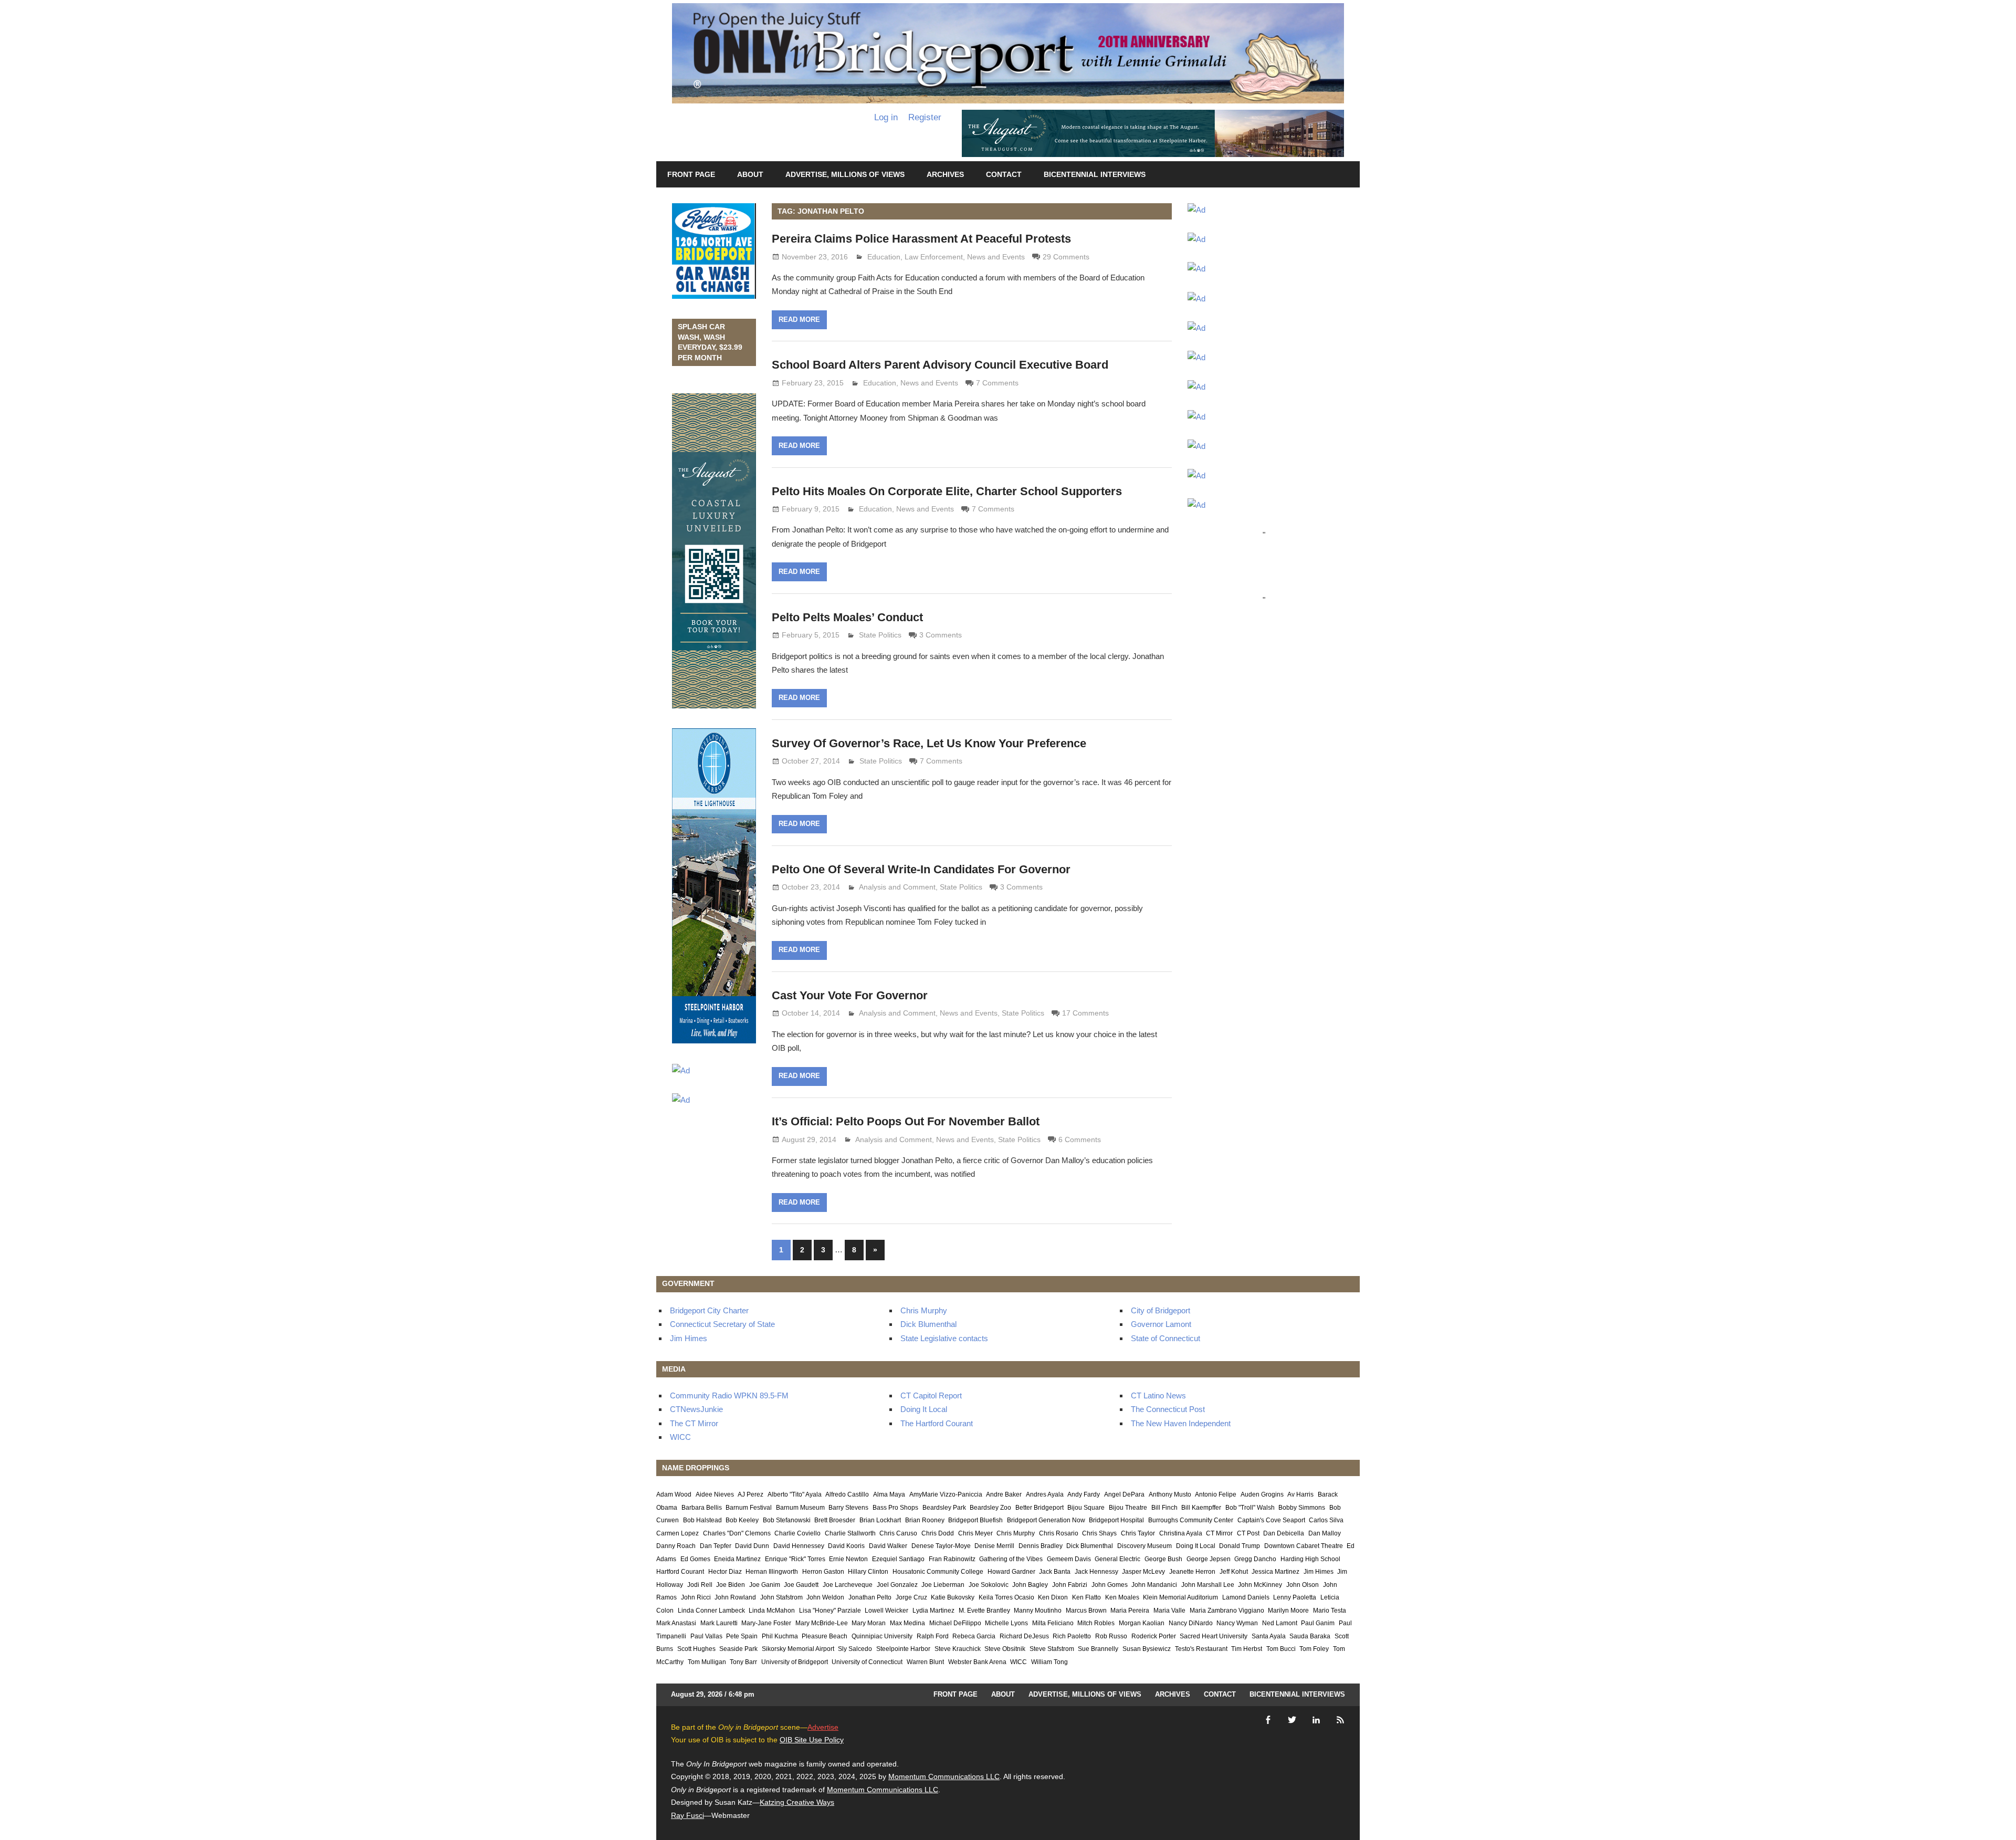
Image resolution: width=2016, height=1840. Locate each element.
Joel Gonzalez (897, 1585)
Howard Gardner (1011, 1572)
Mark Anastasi (676, 1623)
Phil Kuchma (780, 1636)
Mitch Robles (1096, 1623)
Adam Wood (674, 1494)
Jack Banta (1055, 1572)
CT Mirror (1219, 1533)
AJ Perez (750, 1494)
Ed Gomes (695, 1559)
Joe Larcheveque (848, 1585)
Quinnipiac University (882, 1636)
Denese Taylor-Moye (941, 1546)
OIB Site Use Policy (812, 1740)
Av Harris (1300, 1494)
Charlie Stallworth (850, 1533)
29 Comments (1066, 257)
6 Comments (1080, 1139)
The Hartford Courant (937, 1423)
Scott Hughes (696, 1649)
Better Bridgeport (1039, 1508)
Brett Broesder (835, 1520)
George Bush (1163, 1559)
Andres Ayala (1045, 1494)
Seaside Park (738, 1649)
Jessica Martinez (1275, 1572)
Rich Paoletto (1072, 1636)
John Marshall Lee (1208, 1585)
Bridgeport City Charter (709, 1310)
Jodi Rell (700, 1585)
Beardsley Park (944, 1508)
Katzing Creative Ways (797, 1802)
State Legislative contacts (944, 1338)
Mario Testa (1330, 1611)
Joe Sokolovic (989, 1585)
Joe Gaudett (801, 1585)
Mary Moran (869, 1623)
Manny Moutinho (1038, 1611)
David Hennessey (799, 1546)
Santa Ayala (1269, 1636)
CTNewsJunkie (696, 1409)
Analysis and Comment (897, 887)
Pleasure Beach (825, 1636)
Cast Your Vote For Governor (850, 995)
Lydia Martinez (933, 1611)
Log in (886, 117)
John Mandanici (1154, 1585)
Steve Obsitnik (1005, 1649)
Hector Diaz (725, 1572)
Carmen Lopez (678, 1533)
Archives (945, 174)
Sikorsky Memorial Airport (798, 1649)
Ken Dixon (1053, 1597)
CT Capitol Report (931, 1395)
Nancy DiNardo (1191, 1623)
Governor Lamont (1161, 1324)
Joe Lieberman (943, 1585)
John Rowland (735, 1597)
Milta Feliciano (1053, 1623)
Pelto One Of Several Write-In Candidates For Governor (921, 869)
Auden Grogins (1262, 1494)
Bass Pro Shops (895, 1508)
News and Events (996, 257)
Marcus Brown (1086, 1611)
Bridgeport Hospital (1116, 1520)
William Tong (1049, 1662)
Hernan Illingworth (772, 1572)
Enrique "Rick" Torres (795, 1559)
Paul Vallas (706, 1636)
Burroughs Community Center (1191, 1520)
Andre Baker (1004, 1494)
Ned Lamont (1280, 1623)
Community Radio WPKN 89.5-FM (729, 1395)
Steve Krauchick (958, 1649)
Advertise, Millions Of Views (845, 174)
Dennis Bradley (1041, 1546)
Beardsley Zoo (990, 1508)
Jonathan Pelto (870, 1597)
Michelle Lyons (1006, 1623)
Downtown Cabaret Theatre (1304, 1546)
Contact (1004, 174)
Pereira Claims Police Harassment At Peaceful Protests (921, 239)
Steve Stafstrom (1052, 1649)
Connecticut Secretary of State (722, 1324)
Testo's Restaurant (1201, 1649)
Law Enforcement (934, 257)
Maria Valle (1169, 1611)
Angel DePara (1124, 1494)
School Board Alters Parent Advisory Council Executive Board (940, 365)
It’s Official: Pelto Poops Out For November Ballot (906, 1121)
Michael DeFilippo (955, 1623)
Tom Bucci (1281, 1649)
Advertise (823, 1727)
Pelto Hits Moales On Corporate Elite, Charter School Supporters (947, 491)
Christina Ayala (1181, 1533)
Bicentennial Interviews (1095, 174)
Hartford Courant (680, 1572)
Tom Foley (1314, 1649)
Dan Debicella (1284, 1533)
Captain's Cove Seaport (1271, 1520)
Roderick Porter (1154, 1636)
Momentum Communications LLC (944, 1776)
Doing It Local (924, 1409)
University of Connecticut (867, 1662)
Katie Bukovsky (953, 1597)
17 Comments (1085, 1013)
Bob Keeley (742, 1520)
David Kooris (846, 1546)
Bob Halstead (702, 1520)
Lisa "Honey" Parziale (830, 1611)
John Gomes (1110, 1585)
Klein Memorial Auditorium (1180, 1597)
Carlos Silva (1326, 1520)
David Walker (888, 1546)
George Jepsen (1209, 1559)
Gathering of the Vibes (1011, 1559)
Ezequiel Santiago (898, 1559)
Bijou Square (1086, 1508)
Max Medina (907, 1623)
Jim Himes (689, 1338)
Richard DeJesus (1024, 1636)
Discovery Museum (1144, 1546)
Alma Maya (889, 1494)
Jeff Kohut (1234, 1572)
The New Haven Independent (1181, 1423)
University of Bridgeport (795, 1662)
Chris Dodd (938, 1533)
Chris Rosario (1059, 1533)
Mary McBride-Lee (822, 1623)
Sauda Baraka (1310, 1636)
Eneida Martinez (737, 1559)
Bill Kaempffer (1201, 1508)
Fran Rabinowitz (952, 1559)
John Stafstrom (781, 1597)
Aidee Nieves (715, 1494)
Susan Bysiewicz (1147, 1649)
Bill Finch (1164, 1508)
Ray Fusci (687, 1815)
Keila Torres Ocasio (1006, 1597)
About (750, 174)
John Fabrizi (1070, 1585)
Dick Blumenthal (928, 1324)
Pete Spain (742, 1636)
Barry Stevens (848, 1508)
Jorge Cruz (911, 1597)
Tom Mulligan (707, 1662)
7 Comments (997, 383)
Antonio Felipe (1216, 1494)
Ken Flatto (1086, 1597)
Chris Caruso (898, 1533)
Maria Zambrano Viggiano (1227, 1611)
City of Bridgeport (1161, 1310)
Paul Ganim (1318, 1623)
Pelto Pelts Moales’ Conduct (847, 617)
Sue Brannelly (1098, 1649)
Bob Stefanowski (787, 1520)
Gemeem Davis (1069, 1559)
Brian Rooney (925, 1520)
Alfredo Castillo (847, 1494)
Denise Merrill (994, 1546)
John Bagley (1030, 1585)
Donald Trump (1240, 1546)
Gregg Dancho (1255, 1559)
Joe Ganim (765, 1585)
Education (884, 257)
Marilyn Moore (1288, 1611)
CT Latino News (1158, 1395)
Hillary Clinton (868, 1572)
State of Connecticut (1165, 1338)
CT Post (1248, 1533)
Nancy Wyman (1237, 1623)
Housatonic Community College (938, 1572)
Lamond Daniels (1246, 1597)
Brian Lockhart (880, 1520)
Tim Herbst (1247, 1649)
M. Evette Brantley (984, 1611)
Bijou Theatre (1128, 1508)
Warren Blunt (925, 1662)
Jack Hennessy (1096, 1572)
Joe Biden (731, 1585)
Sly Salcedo (855, 1649)
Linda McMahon (772, 1611)
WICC (680, 1437)
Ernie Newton (848, 1559)
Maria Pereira (1130, 1611)
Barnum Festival (749, 1508)
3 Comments (941, 635)
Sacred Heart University (1214, 1636)
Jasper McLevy (1143, 1572)
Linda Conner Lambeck (711, 1611)
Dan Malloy (1325, 1533)
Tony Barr (743, 1662)
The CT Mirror (694, 1423)
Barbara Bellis (702, 1508)
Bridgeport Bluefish (975, 1520)
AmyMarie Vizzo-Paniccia (946, 1494)
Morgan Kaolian (1142, 1623)
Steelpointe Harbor (903, 1649)
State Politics (880, 635)
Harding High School (1310, 1559)
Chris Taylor (1138, 1533)
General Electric (1117, 1559)
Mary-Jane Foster (766, 1623)
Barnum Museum (800, 1508)
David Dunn (752, 1546)
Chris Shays (1099, 1533)
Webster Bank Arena (977, 1662)
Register (925, 117)
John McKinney (1260, 1585)
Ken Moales (1122, 1597)
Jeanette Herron (1192, 1572)
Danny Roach (676, 1546)
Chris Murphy (924, 1310)
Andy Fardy (1084, 1494)
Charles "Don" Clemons (737, 1533)
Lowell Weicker (886, 1611)
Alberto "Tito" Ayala (795, 1494)
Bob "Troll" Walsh (1250, 1508)
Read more (799, 320)
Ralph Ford (933, 1636)
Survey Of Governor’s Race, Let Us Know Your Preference (929, 743)
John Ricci (696, 1597)
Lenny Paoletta (1295, 1597)
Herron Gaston (823, 1572)
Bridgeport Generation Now (1046, 1520)
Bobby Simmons (1302, 1508)
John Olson (1303, 1585)
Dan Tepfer (716, 1546)
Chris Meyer (975, 1533)
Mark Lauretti (719, 1623)
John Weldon (825, 1597)
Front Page (691, 174)
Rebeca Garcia (974, 1636)
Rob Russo (1111, 1636)
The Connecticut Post (1168, 1409)
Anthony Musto (1170, 1494)
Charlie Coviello (797, 1533)
